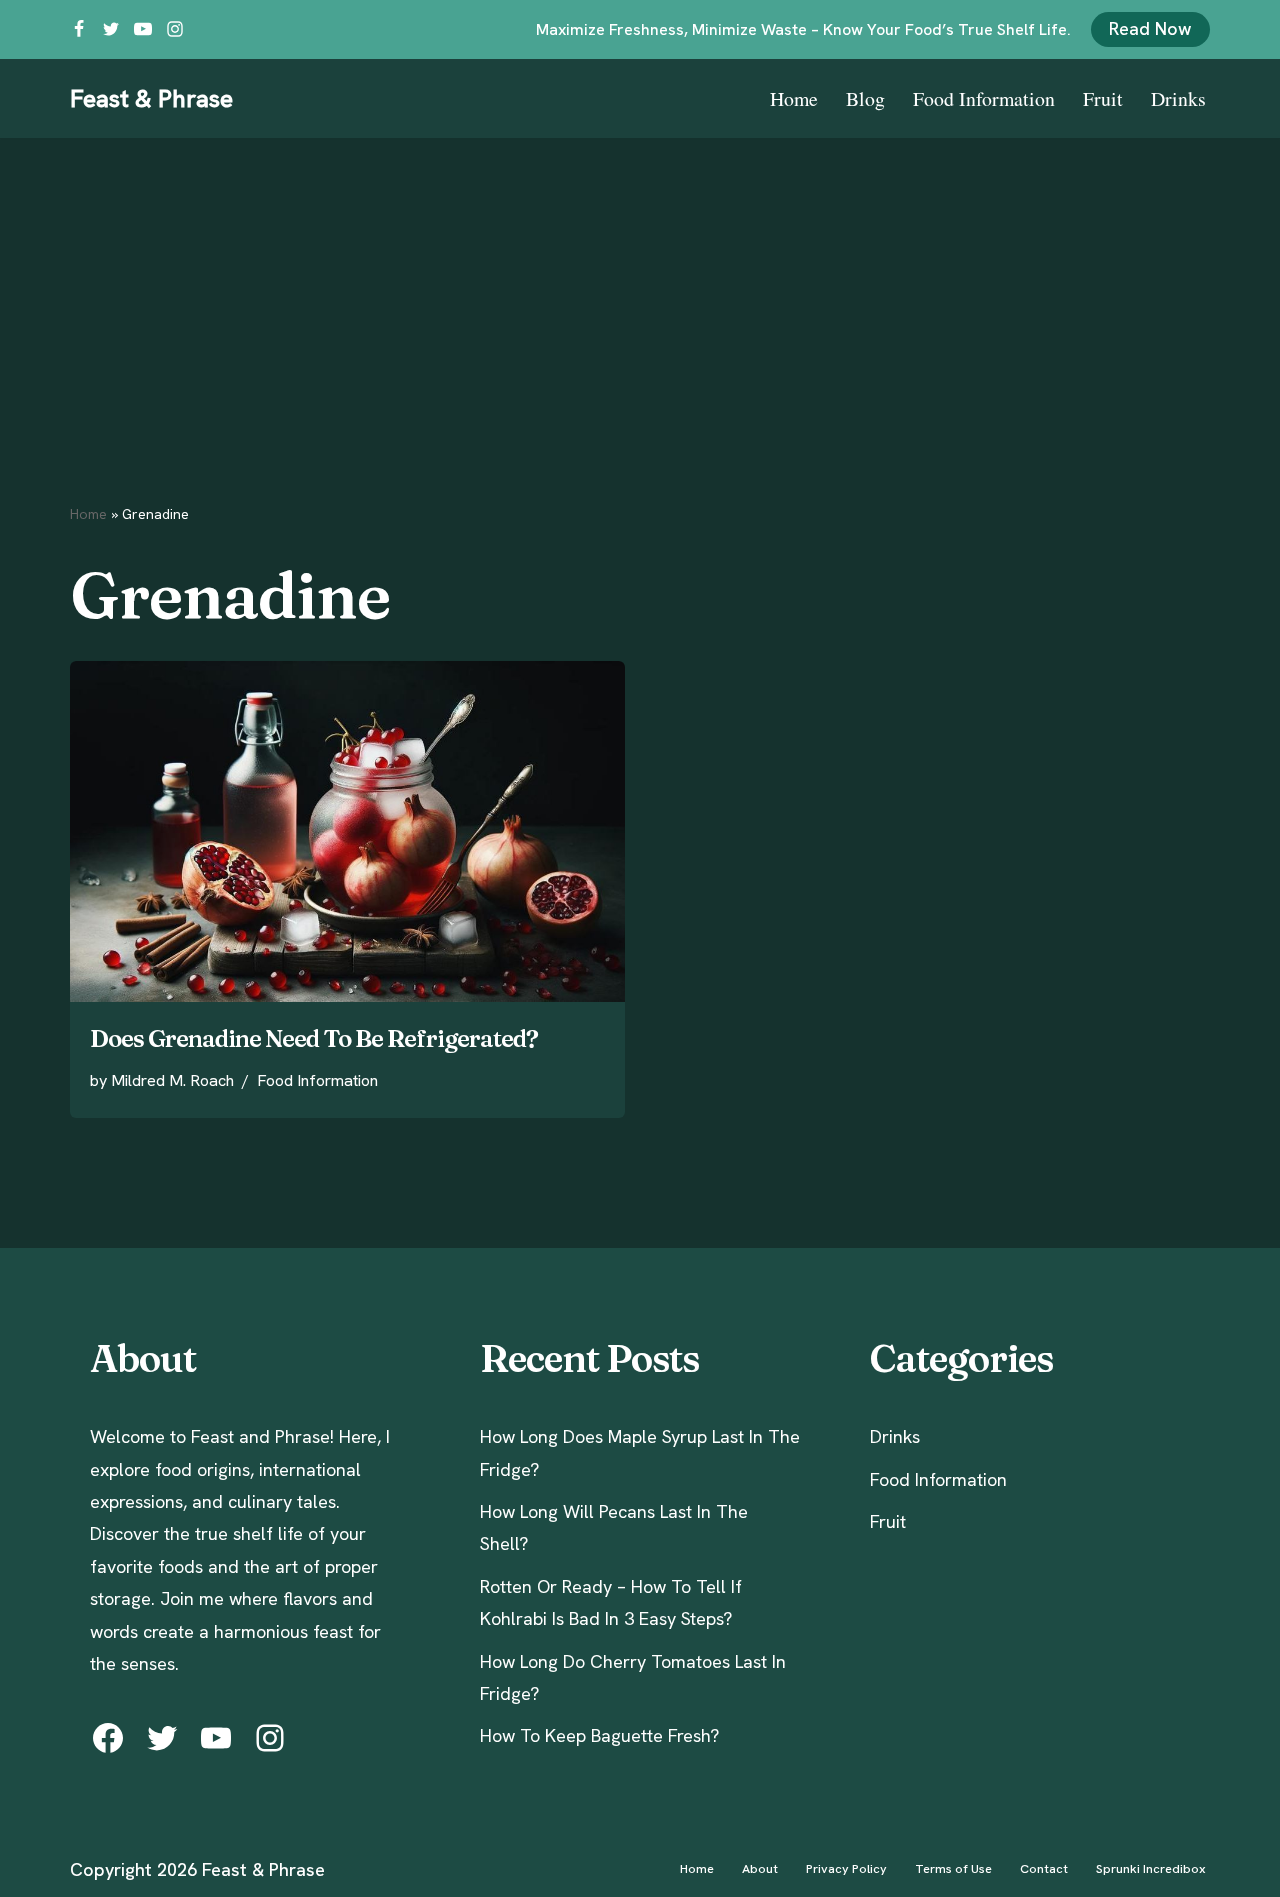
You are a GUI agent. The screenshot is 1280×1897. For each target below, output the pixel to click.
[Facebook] (79, 29)
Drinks (1178, 98)
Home (794, 98)
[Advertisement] (640, 288)
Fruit (1103, 98)
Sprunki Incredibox (1151, 1868)
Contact (1044, 1868)
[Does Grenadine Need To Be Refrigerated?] (347, 831)
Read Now (1150, 28)
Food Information (984, 98)
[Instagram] (175, 29)
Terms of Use (953, 1868)
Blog (865, 98)
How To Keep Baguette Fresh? (599, 1735)
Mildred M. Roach (172, 1080)
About (760, 1868)
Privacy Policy (846, 1868)
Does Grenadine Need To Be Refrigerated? (314, 1038)
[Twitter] (111, 29)
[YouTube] (216, 1738)
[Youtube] (143, 29)
